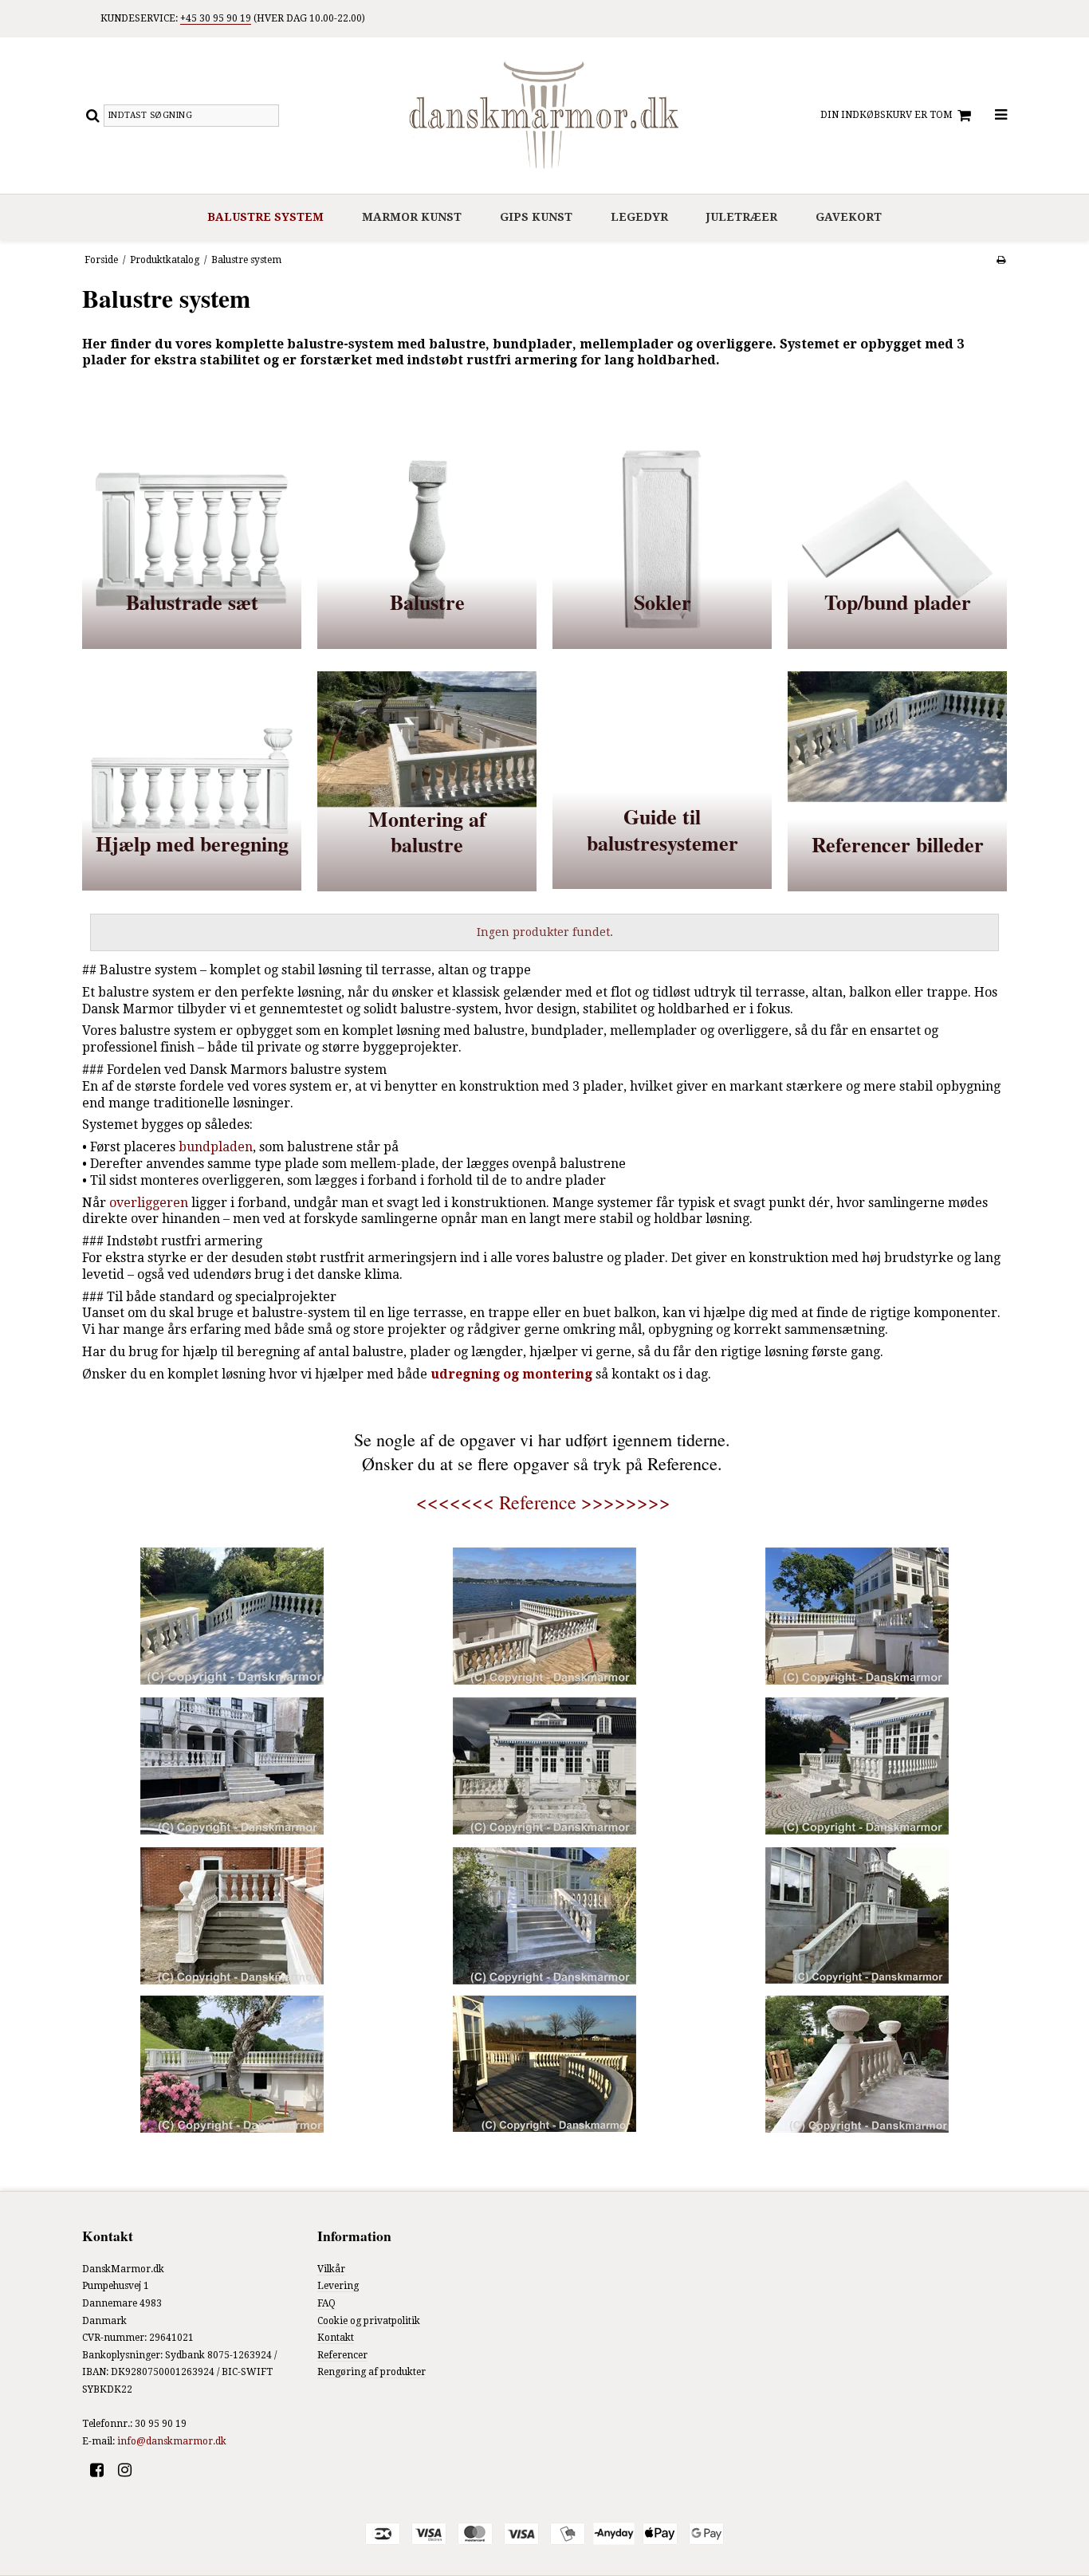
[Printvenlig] (1001, 260)
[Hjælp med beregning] (192, 781)
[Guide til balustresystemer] (662, 781)
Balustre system (265, 217)
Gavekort (849, 217)
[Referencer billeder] (897, 781)
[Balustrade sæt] (192, 539)
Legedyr (639, 217)
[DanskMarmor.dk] (544, 116)
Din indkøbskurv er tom (887, 115)
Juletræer (742, 217)
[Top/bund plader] (897, 539)
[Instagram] (130, 2470)
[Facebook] (102, 2470)
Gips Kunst (536, 217)
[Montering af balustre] (427, 781)
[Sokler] (662, 539)
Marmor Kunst (412, 217)
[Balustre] (427, 539)
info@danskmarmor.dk (172, 2441)
